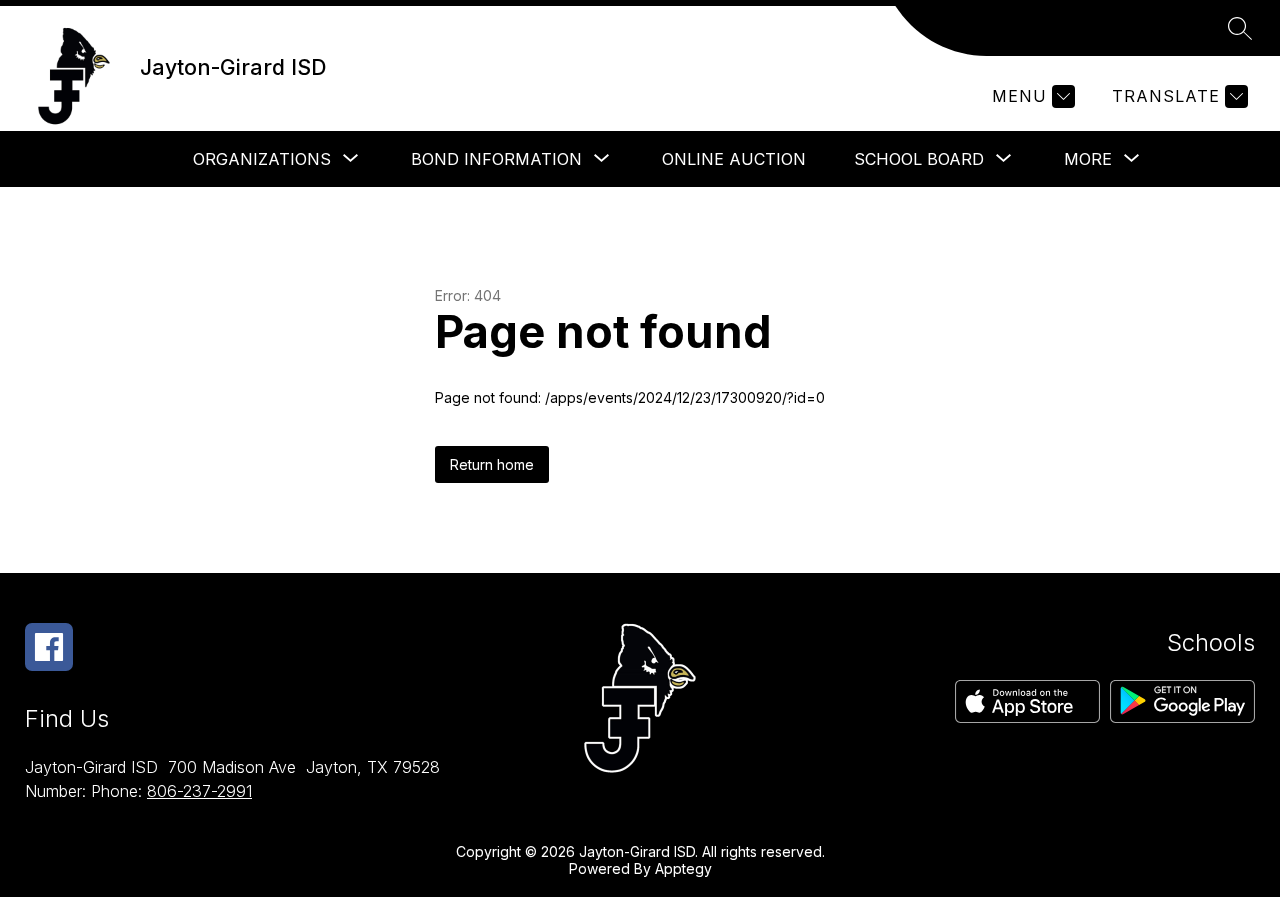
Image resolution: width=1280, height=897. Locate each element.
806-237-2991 (199, 791)
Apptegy (683, 868)
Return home (492, 464)
